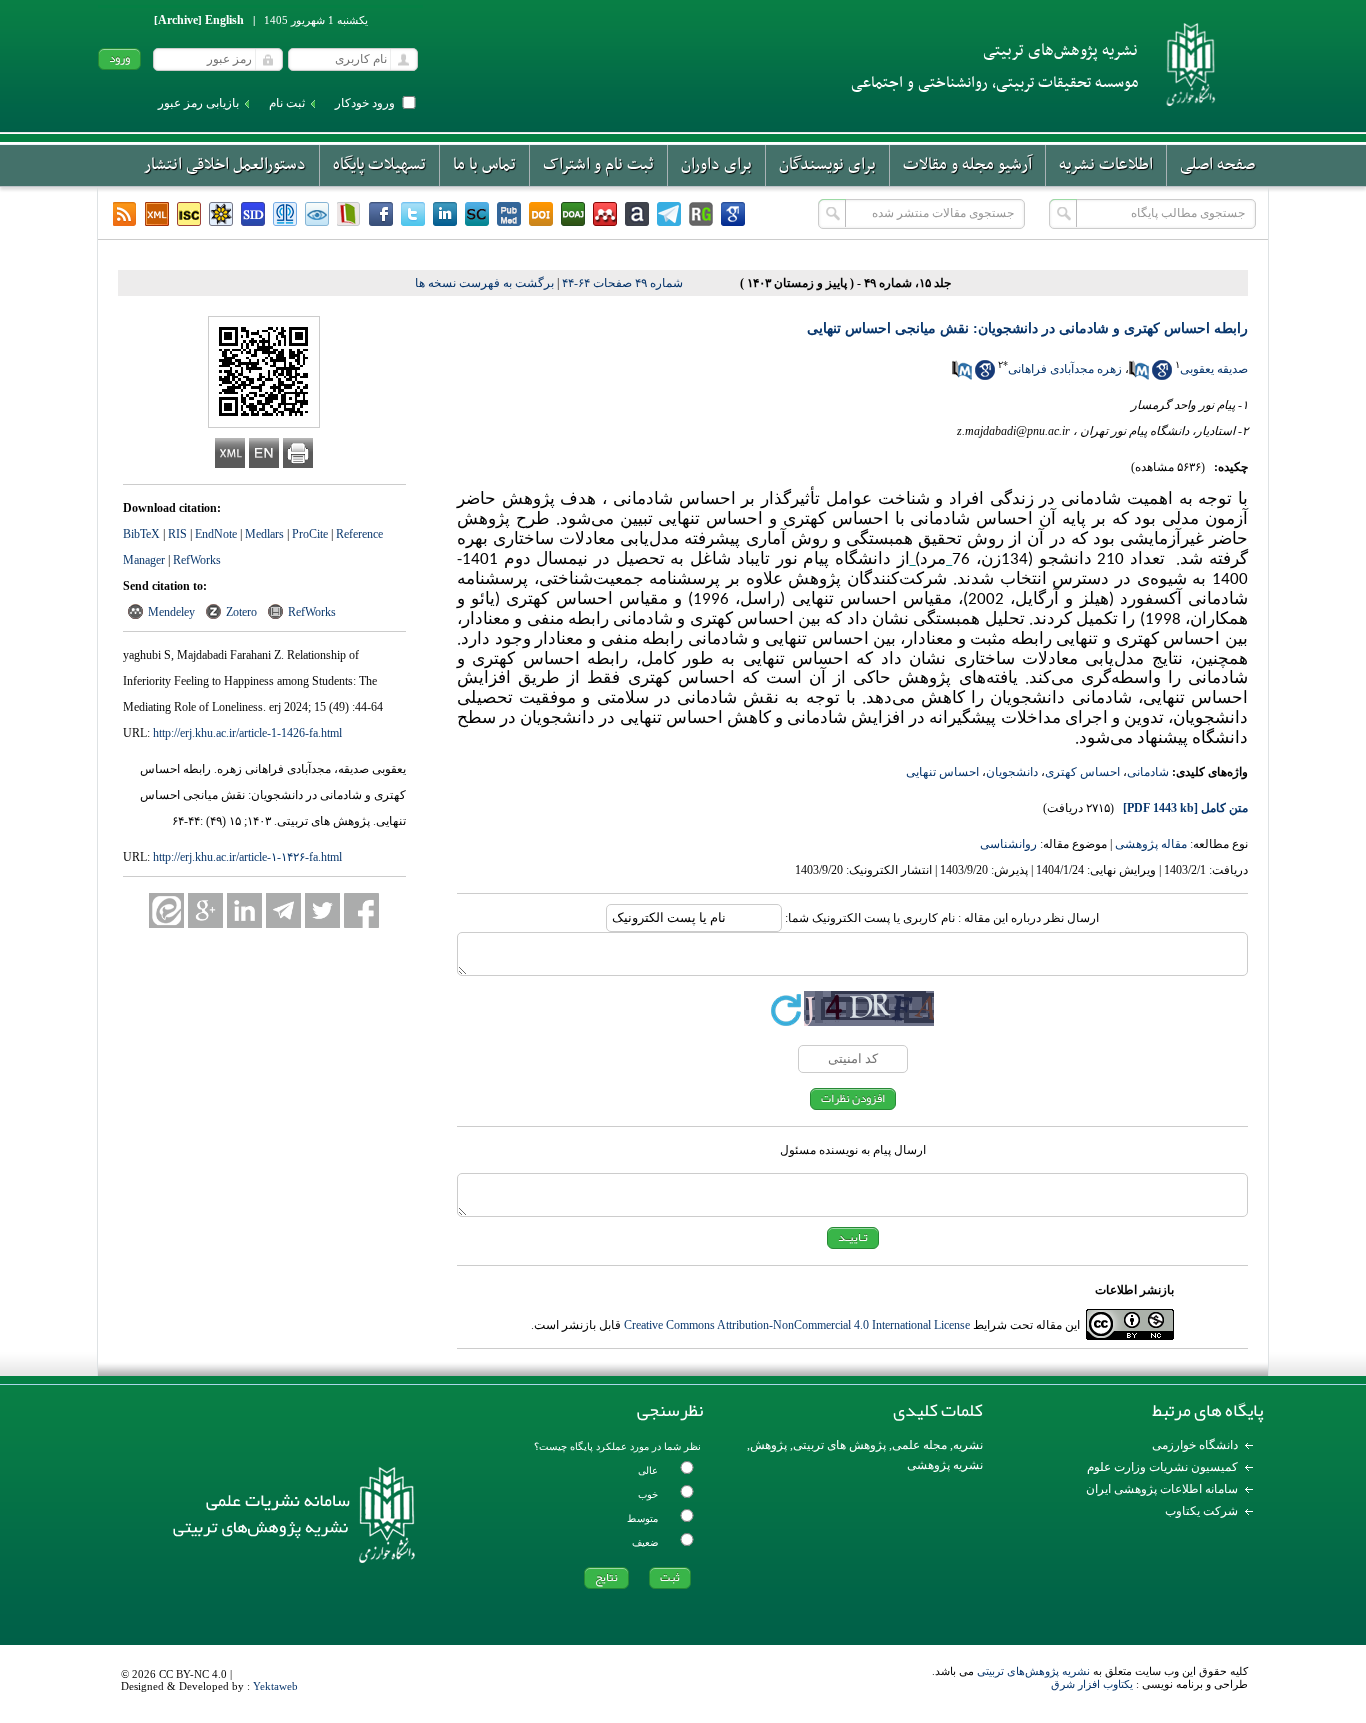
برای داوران (716, 165)
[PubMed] (509, 214)
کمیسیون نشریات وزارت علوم (1162, 1467)
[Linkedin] (445, 214)
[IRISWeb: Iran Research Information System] (317, 214)
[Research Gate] (701, 214)
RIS (177, 534)
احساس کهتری (1082, 772)
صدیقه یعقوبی (1214, 369)
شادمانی (1148, 772)
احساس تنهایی (942, 772)
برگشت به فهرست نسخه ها (484, 283)
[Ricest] (221, 214)
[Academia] (637, 214)
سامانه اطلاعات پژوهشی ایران (1162, 1489)
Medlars (264, 534)
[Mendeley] (605, 214)
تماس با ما (484, 165)
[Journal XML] (157, 214)
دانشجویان (1012, 772)
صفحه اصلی (1217, 165)
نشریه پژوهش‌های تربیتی (1033, 1671)
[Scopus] (477, 214)
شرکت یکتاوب (1201, 1511)
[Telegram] (669, 214)
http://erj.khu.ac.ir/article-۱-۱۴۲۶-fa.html (247, 857)
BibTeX (141, 534)
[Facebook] (381, 214)
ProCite (310, 534)
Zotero (241, 612)
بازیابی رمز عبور (198, 103)
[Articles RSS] (125, 214)
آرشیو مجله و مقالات (967, 165)
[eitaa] (166, 910)
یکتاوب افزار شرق (1092, 1684)
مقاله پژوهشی (1151, 844)
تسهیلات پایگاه (379, 165)
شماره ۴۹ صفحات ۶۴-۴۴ (622, 283)
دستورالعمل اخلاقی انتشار (225, 165)
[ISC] (189, 214)
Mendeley (171, 612)
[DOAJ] (573, 214)
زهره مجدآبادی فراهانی (1065, 369)
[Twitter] (413, 214)
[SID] (253, 214)
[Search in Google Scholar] (1162, 376)
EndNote (216, 534)
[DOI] (541, 214)
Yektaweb (275, 1686)
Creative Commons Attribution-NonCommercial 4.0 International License (797, 1325)
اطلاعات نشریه (1106, 165)
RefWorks (197, 560)
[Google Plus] (205, 910)
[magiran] (349, 214)
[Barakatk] (285, 214)
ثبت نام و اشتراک (598, 165)
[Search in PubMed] (1139, 376)
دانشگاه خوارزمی (1195, 1445)
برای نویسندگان (827, 165)
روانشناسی (1008, 844)
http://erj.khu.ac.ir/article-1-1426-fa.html (247, 733)
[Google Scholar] (733, 214)
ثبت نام (287, 103)
